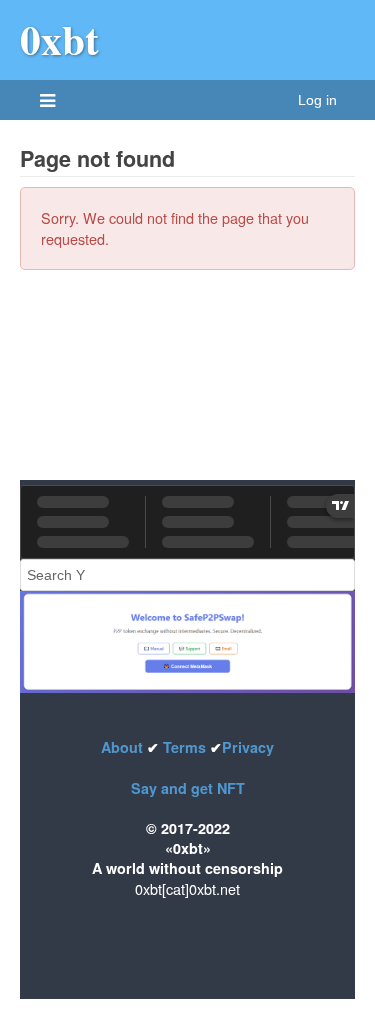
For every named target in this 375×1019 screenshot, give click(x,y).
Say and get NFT (188, 788)
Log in (317, 100)
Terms (184, 747)
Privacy (248, 747)
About (124, 747)
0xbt (59, 39)
